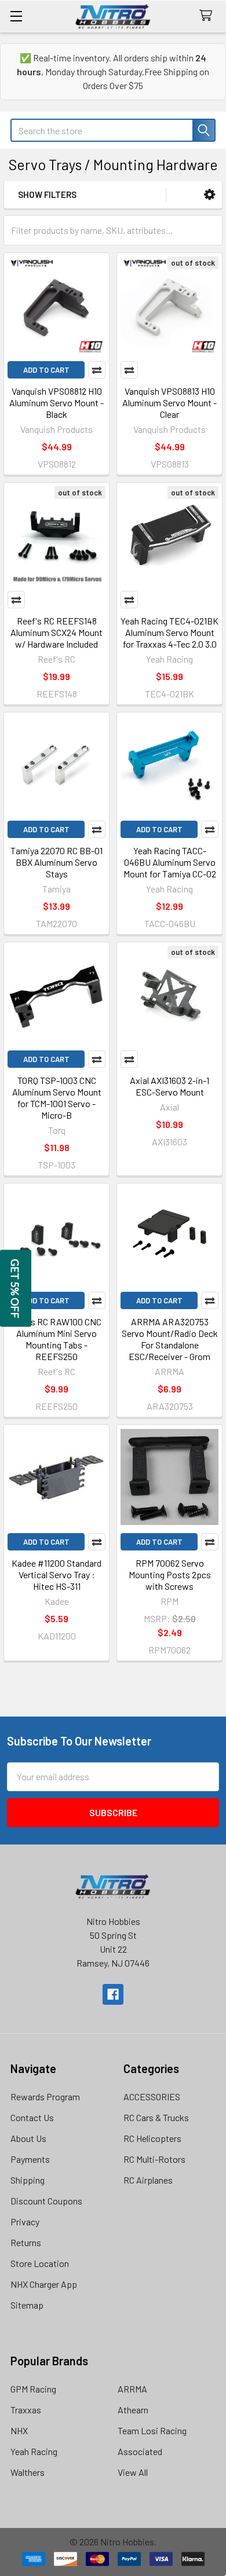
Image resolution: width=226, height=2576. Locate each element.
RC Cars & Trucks (156, 2117)
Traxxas (26, 2410)
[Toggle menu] (16, 16)
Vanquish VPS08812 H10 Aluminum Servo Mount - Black (57, 403)
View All (133, 2472)
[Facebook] (113, 1994)
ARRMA (132, 2389)
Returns (26, 2242)
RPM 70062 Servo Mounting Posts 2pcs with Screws (170, 1574)
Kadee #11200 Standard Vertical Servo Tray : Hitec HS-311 (57, 1574)
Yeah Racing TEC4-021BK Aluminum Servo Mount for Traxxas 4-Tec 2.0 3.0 (170, 632)
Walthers (28, 2472)
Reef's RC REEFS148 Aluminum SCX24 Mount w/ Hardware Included (57, 632)
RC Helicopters (152, 2138)
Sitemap (27, 2305)
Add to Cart (46, 370)
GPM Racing (33, 2389)
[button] (209, 195)
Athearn (133, 2410)
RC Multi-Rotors (154, 2159)
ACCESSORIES (152, 2097)
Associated (140, 2451)
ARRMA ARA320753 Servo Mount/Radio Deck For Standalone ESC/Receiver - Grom (170, 1339)
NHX (19, 2430)
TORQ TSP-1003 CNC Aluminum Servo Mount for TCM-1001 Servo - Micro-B (57, 1098)
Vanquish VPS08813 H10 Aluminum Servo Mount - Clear (170, 403)
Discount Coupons (46, 2201)
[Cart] (208, 16)
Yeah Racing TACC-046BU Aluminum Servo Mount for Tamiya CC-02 (170, 862)
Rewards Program (45, 2097)
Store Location (40, 2263)
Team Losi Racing (152, 2430)
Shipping (28, 2180)
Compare (97, 370)
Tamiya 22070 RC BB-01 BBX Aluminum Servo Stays (57, 862)
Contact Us (32, 2117)
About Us (28, 2138)
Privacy (25, 2222)
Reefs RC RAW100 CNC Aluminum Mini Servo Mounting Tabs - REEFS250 (57, 1339)
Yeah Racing (34, 2451)
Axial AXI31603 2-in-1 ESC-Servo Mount (170, 1086)
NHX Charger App (44, 2284)
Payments (30, 2159)
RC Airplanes (148, 2180)
